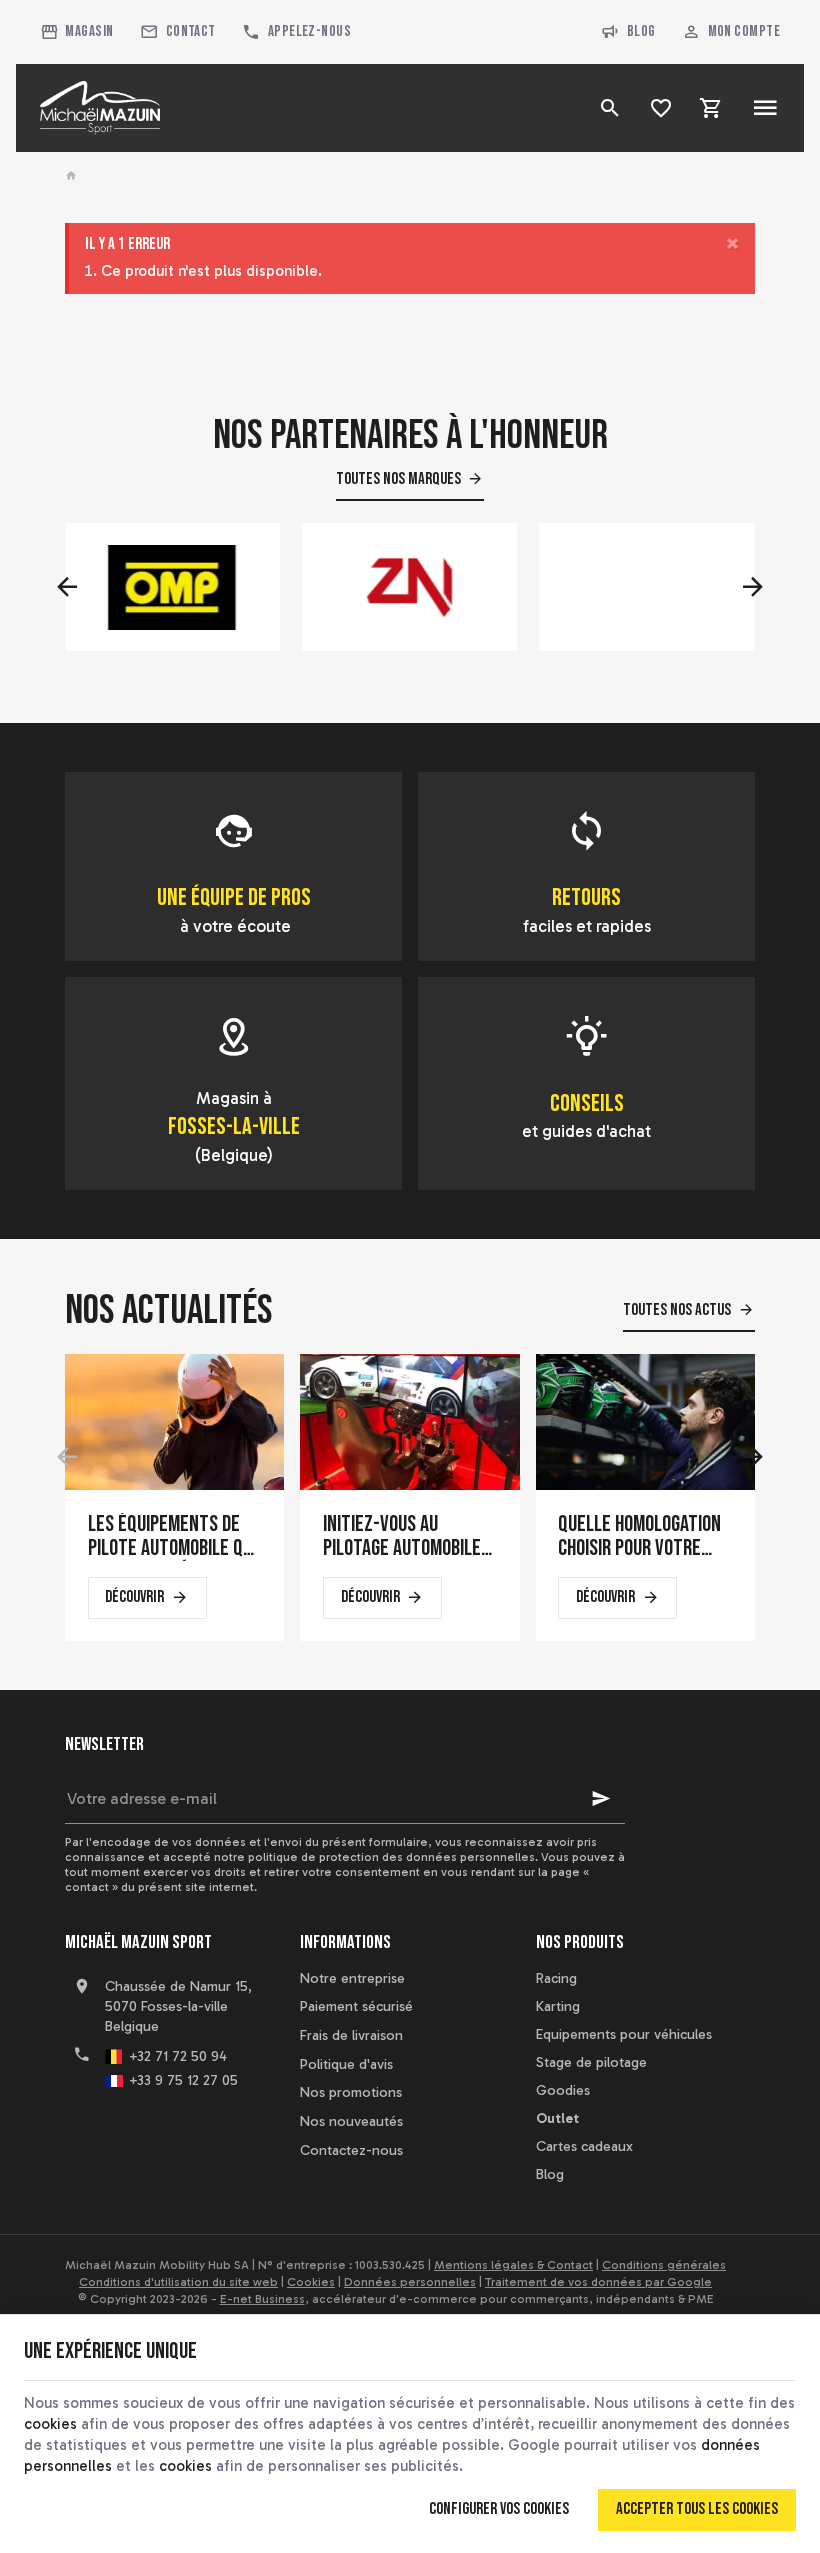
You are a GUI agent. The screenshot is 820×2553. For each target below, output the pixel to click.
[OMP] (172, 587)
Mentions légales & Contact (513, 2265)
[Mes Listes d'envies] (661, 108)
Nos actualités (169, 1310)
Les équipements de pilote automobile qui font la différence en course (172, 1537)
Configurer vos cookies (499, 2509)
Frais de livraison (351, 2035)
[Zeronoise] (409, 587)
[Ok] (601, 1799)
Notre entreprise (352, 1978)
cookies (50, 2424)
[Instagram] (171, 2131)
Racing (556, 1978)
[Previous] (67, 587)
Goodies (563, 2090)
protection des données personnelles (427, 1857)
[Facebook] (83, 2131)
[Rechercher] (610, 108)
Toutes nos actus (677, 1310)
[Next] (753, 587)
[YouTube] (127, 2131)
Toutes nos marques (398, 479)
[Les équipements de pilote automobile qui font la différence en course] (174, 1422)
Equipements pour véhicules (624, 2034)
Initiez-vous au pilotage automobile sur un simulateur (402, 1537)
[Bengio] (646, 587)
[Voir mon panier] (711, 108)
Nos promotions (351, 2092)
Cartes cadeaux (584, 2146)
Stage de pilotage (591, 2062)
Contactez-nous (351, 2150)
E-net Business (262, 2299)
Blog (641, 31)
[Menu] (765, 108)
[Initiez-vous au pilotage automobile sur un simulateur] (409, 1422)
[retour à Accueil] (74, 176)
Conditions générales (664, 2265)
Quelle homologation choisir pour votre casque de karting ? (639, 1537)
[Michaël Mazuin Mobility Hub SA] (100, 108)
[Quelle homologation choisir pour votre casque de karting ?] (645, 1422)
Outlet (557, 2118)
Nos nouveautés (351, 2121)
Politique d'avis (346, 2064)
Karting (558, 2006)
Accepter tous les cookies (697, 2509)
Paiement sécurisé (356, 2006)
